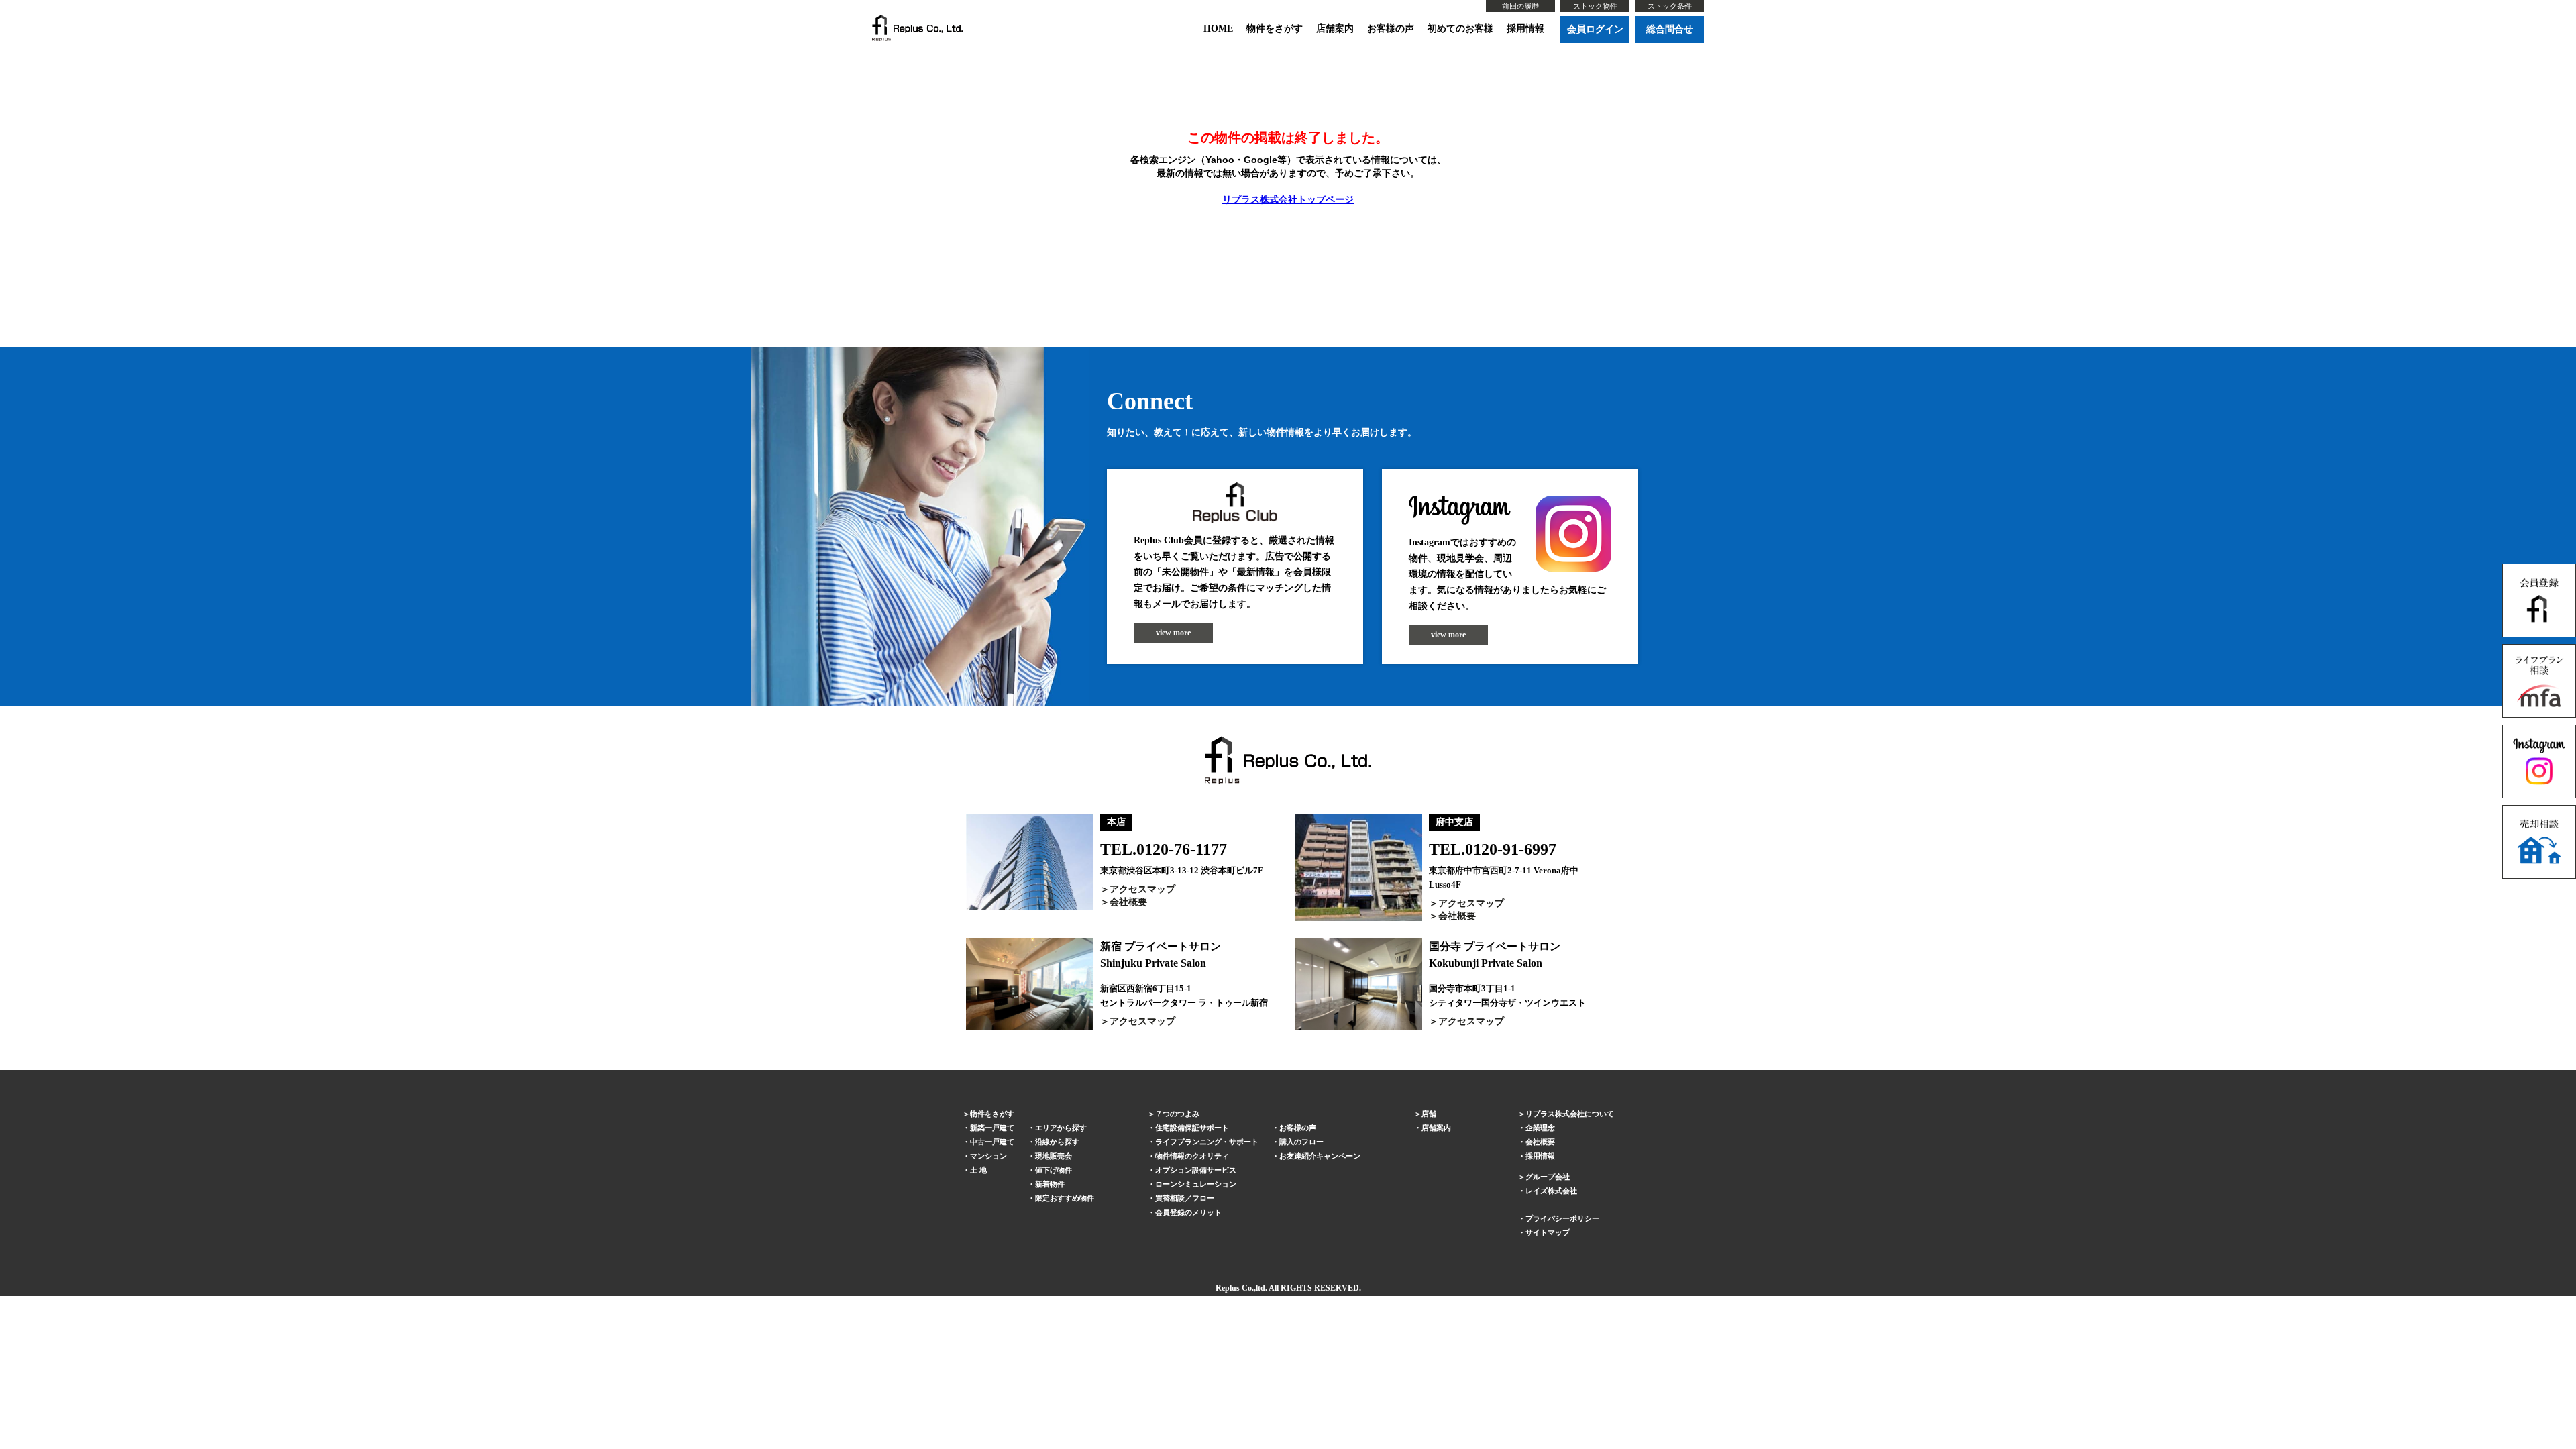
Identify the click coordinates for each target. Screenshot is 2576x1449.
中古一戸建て (992, 1142)
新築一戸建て (992, 1128)
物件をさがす (1275, 29)
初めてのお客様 (1460, 29)
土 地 (978, 1170)
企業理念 (1540, 1128)
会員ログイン (1595, 29)
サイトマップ (1548, 1232)
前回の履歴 (1520, 6)
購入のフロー (1301, 1142)
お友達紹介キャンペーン (1320, 1156)
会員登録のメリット (1188, 1212)
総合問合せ (1670, 29)
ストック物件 (1595, 6)
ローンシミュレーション (1196, 1184)
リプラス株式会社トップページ (1288, 199)
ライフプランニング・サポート (1207, 1142)
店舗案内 (1335, 29)
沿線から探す (1057, 1142)
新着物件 (1050, 1184)
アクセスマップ (1142, 889)
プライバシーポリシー (1562, 1218)
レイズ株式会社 (1551, 1191)
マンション (988, 1156)
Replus (1228, 1288)
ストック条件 (1670, 6)
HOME (1218, 29)
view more (1173, 633)
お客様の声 (1391, 29)
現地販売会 (1054, 1156)
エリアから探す (1061, 1128)
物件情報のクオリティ (1192, 1156)
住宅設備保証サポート (1192, 1128)
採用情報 (1525, 29)
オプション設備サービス (1196, 1170)
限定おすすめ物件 (1065, 1198)
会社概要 (1128, 902)
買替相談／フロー (1185, 1198)
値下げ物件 (1054, 1170)
